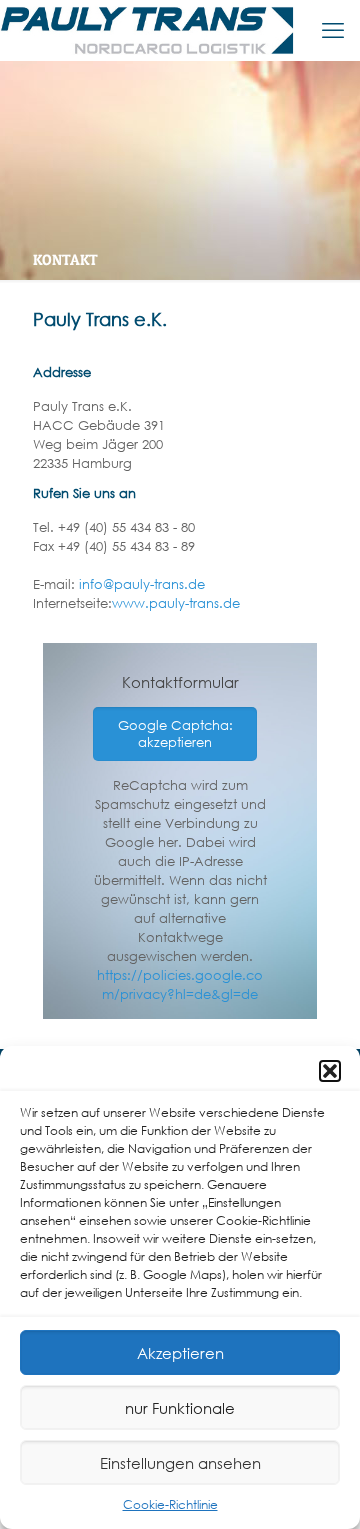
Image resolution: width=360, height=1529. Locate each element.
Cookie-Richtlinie (170, 1504)
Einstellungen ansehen (180, 1463)
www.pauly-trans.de (176, 603)
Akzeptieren (180, 1353)
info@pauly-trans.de (142, 584)
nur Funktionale (180, 1408)
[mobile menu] (333, 30)
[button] (330, 1071)
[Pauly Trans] (147, 30)
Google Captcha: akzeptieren (175, 734)
